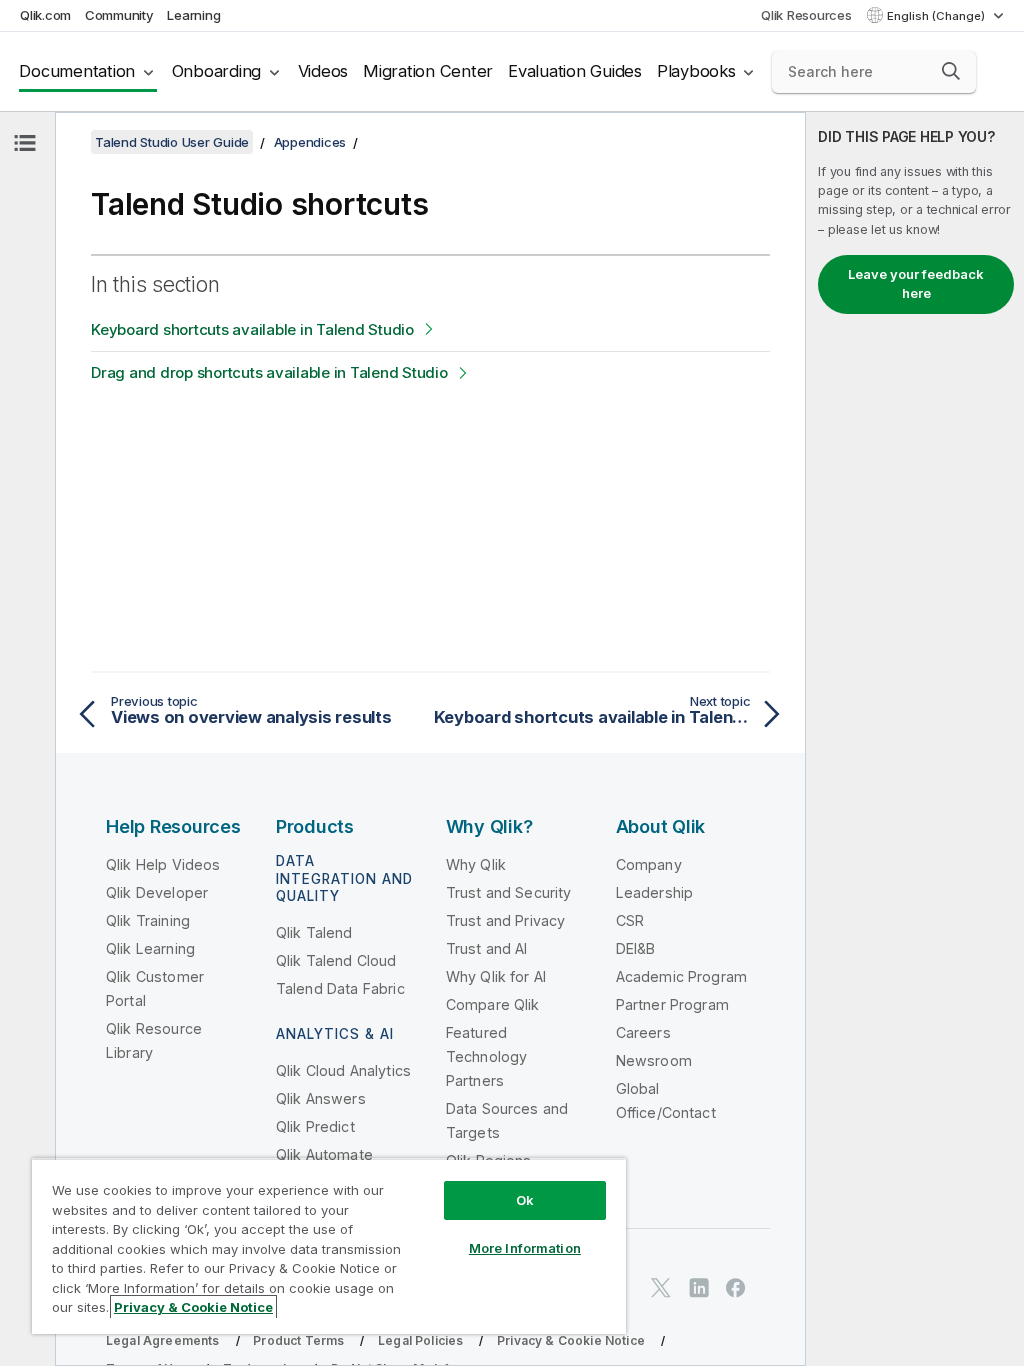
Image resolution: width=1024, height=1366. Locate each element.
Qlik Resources (806, 15)
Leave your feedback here (916, 284)
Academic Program (682, 976)
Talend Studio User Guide (172, 142)
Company (649, 864)
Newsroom (654, 1060)
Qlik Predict (315, 1126)
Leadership (655, 892)
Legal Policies (420, 1340)
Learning (193, 15)
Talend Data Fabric (340, 988)
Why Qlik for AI (496, 976)
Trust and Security (509, 892)
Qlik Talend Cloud (336, 960)
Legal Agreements (163, 1340)
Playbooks (696, 71)
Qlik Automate (324, 1154)
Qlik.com (45, 15)
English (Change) (937, 16)
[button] (951, 71)
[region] (329, 1246)
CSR (630, 920)
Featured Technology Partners (487, 1056)
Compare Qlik (493, 1004)
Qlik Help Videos (163, 864)
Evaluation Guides (575, 71)
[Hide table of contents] (25, 143)
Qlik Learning (150, 948)
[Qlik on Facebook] (736, 1287)
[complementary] (915, 739)
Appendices (310, 142)
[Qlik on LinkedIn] (699, 1287)
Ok (525, 1200)
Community (119, 15)
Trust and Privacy (506, 920)
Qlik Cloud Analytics (343, 1070)
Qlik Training (148, 920)
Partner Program (672, 1004)
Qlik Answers (321, 1098)
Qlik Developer (157, 892)
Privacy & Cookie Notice (571, 1340)
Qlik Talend (314, 932)
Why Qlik (476, 864)
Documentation (77, 71)
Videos (323, 71)
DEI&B (636, 948)
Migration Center (428, 71)
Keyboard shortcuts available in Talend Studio (252, 329)
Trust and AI (487, 948)
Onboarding (217, 71)
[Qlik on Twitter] (661, 1287)
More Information (525, 1248)
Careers (643, 1032)
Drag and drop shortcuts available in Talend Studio (269, 372)
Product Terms (298, 1340)
